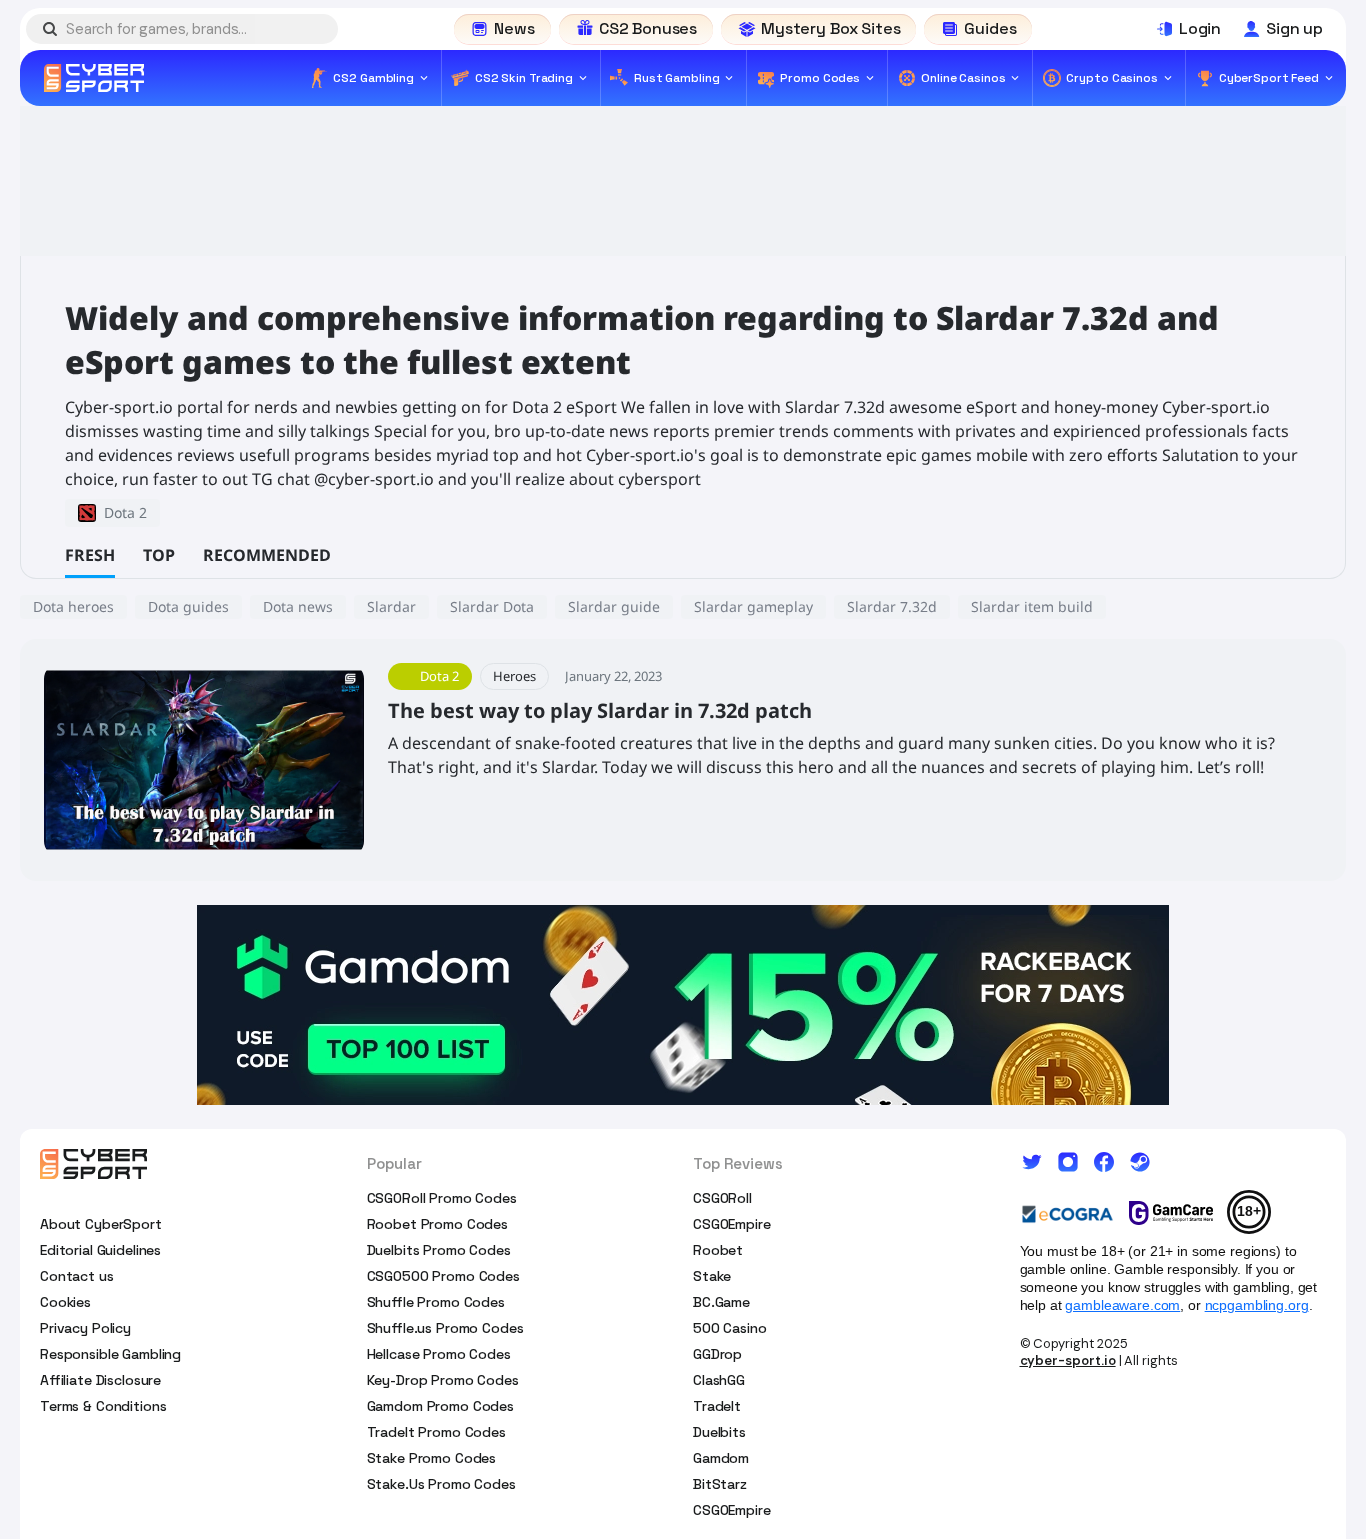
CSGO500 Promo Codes (443, 1276)
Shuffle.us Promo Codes (445, 1328)
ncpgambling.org (1257, 1305)
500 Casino (730, 1328)
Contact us (77, 1276)
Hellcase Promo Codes (439, 1354)
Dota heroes (73, 606)
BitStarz (720, 1484)
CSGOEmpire (732, 1224)
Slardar (391, 606)
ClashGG (719, 1380)
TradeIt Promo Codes (436, 1432)
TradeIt (717, 1406)
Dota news (298, 606)
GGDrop (717, 1354)
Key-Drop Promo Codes (443, 1380)
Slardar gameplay (753, 606)
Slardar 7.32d (892, 606)
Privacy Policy (85, 1328)
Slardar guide (614, 606)
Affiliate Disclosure (100, 1380)
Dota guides (188, 606)
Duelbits (719, 1432)
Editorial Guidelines (100, 1250)
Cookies (65, 1302)
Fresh (90, 555)
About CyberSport (101, 1224)
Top (159, 555)
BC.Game (721, 1302)
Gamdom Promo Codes (440, 1406)
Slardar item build (1032, 606)
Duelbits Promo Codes (439, 1250)
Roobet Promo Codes (437, 1224)
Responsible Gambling (110, 1354)
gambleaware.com (1122, 1305)
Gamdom (721, 1458)
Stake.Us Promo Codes (441, 1484)
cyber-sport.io (1068, 1360)
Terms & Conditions (103, 1406)
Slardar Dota (492, 606)
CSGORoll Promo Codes (442, 1198)
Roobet (718, 1250)
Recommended (267, 555)
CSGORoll (722, 1198)
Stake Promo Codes (432, 1458)
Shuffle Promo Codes (436, 1302)
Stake (712, 1276)
